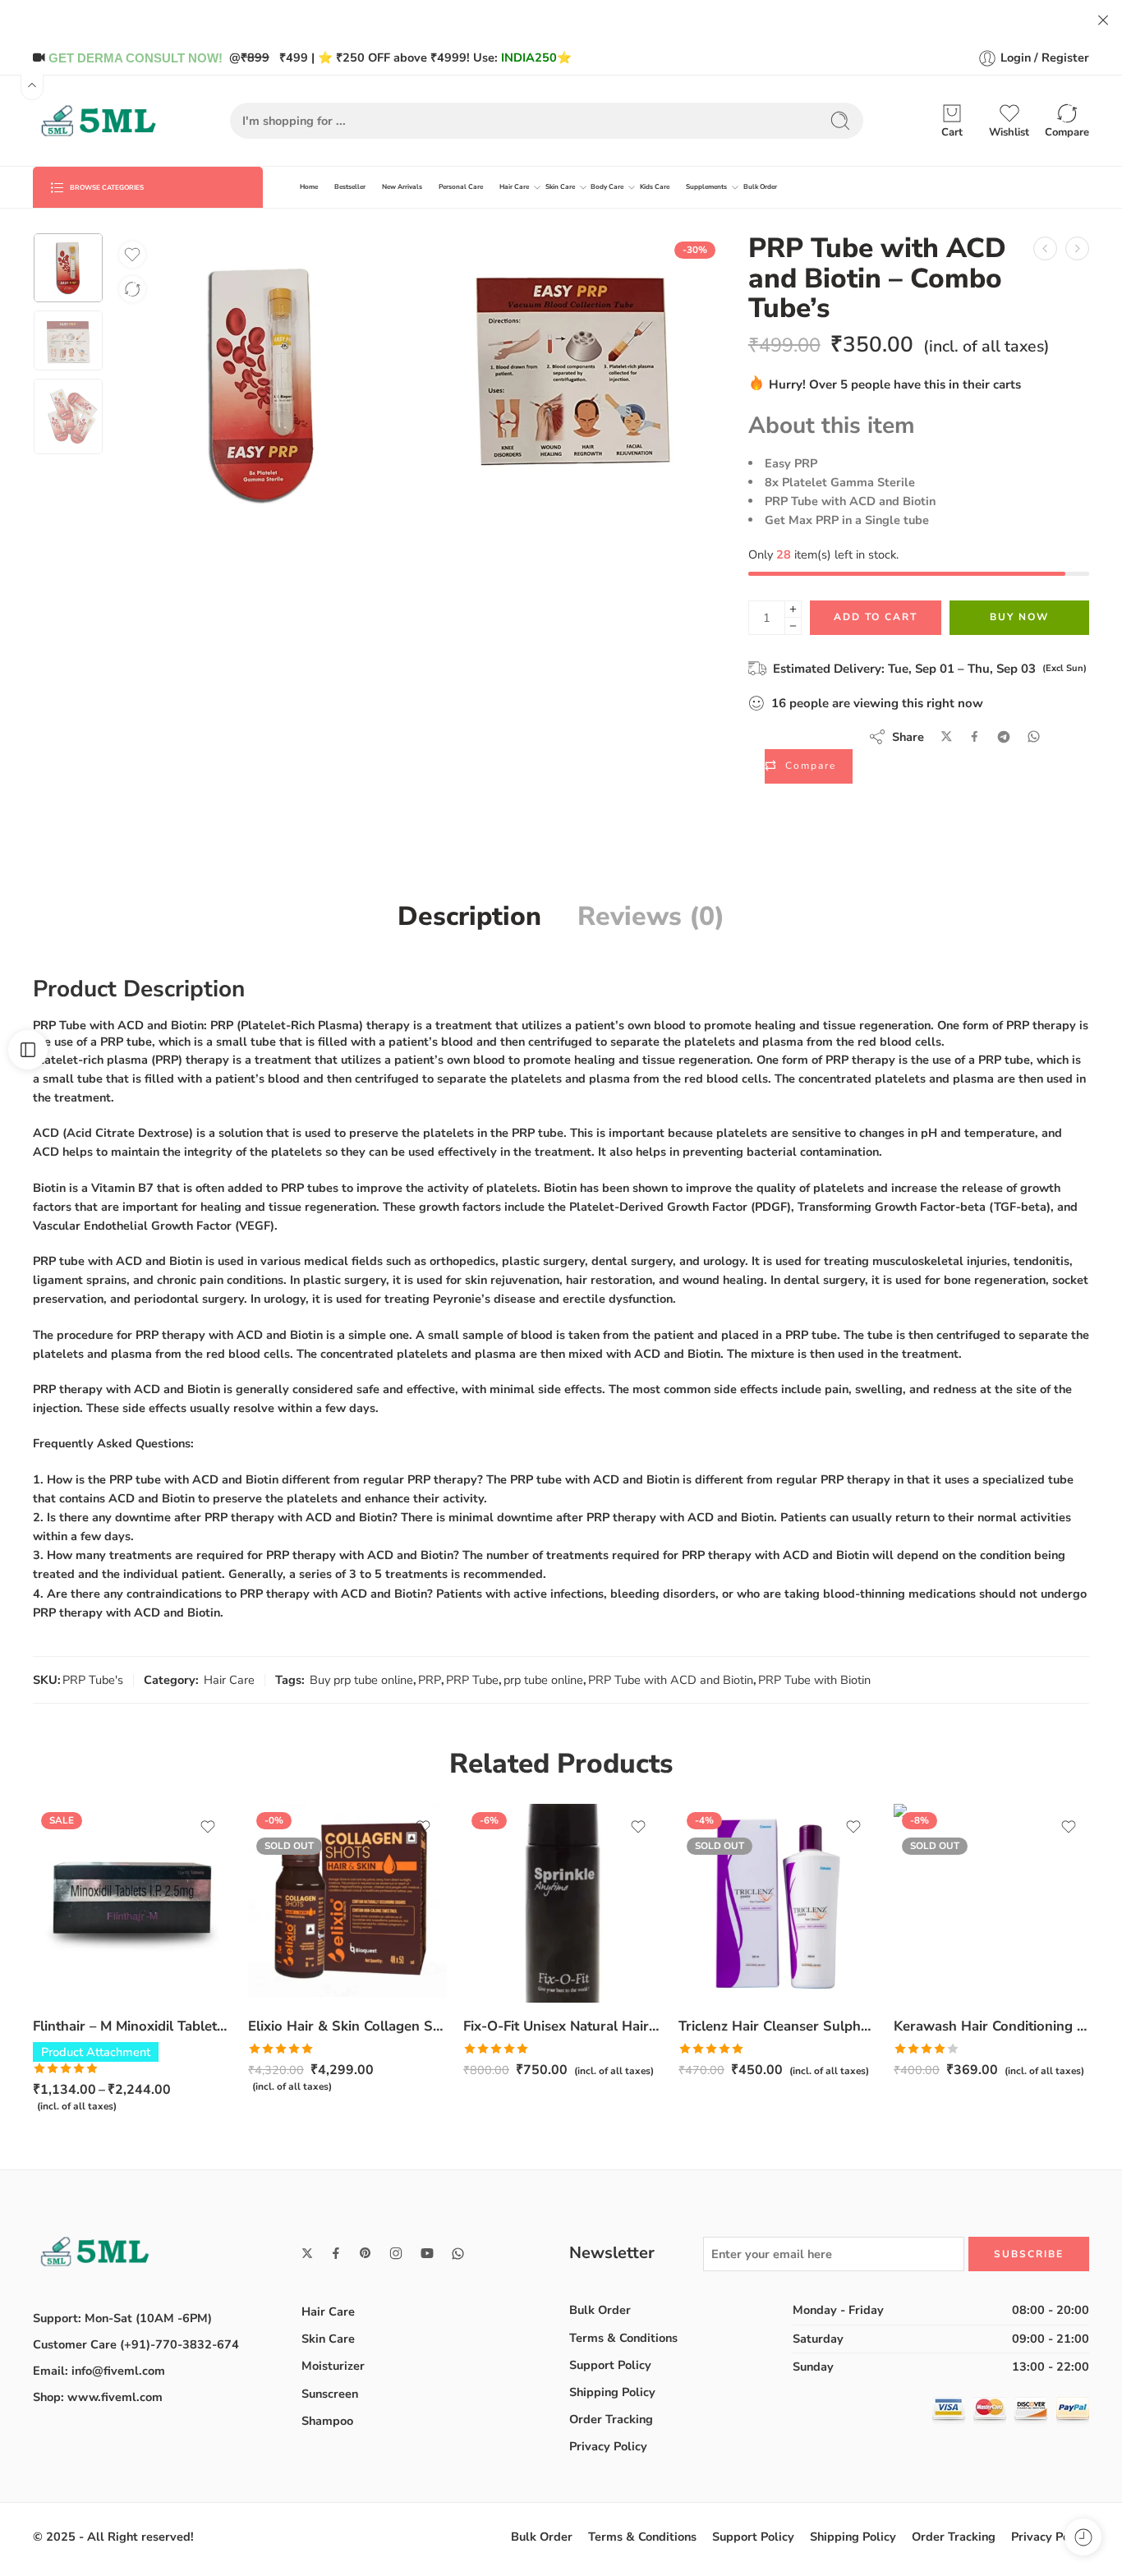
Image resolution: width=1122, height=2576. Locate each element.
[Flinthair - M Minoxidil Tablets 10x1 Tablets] (132, 1903)
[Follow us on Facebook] (336, 2253)
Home (309, 187)
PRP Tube (472, 1680)
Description (469, 917)
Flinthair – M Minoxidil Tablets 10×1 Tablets (132, 2026)
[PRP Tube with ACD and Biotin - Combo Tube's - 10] (1077, 248)
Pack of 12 (78, 1979)
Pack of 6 (78, 1953)
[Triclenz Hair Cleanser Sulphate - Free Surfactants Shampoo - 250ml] (778, 1903)
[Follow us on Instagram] (396, 2253)
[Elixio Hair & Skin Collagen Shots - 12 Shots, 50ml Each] (347, 1903)
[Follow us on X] (307, 2253)
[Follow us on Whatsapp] (458, 2254)
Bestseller (350, 187)
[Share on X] (947, 736)
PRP (430, 1680)
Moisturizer (333, 2366)
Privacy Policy (608, 2446)
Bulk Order (760, 187)
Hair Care (514, 187)
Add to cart (876, 617)
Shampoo (327, 2421)
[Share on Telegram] (1004, 737)
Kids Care (655, 187)
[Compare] (132, 289)
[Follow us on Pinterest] (366, 2253)
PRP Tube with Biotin (814, 1680)
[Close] (1103, 21)
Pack (45, 1932)
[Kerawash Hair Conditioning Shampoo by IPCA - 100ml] (993, 1903)
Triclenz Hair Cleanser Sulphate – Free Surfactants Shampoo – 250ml (778, 2026)
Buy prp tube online (361, 1680)
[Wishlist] (132, 255)
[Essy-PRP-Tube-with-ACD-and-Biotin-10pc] (68, 268)
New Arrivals (402, 187)
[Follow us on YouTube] (427, 2253)
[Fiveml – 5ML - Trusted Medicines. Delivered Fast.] (99, 121)
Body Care (607, 187)
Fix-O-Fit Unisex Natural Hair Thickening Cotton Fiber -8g (563, 2026)
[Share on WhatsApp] (1034, 736)
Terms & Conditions (623, 2338)
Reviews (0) (651, 917)
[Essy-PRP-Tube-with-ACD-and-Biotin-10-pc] (572, 363)
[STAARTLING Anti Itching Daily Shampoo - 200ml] (1045, 248)
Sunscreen (330, 2394)
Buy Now (1019, 617)
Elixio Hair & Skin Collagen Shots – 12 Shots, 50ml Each (347, 2026)
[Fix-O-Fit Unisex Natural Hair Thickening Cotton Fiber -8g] (563, 1903)
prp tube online (543, 1680)
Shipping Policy (612, 2392)
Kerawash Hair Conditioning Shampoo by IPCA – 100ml (993, 2026)
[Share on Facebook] (975, 736)
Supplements (706, 187)
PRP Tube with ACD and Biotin (671, 1680)
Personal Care (461, 187)
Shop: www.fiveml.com (98, 2397)
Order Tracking (611, 2419)
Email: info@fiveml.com (99, 2371)
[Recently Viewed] (1083, 2537)
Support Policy (610, 2365)
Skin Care (560, 187)
